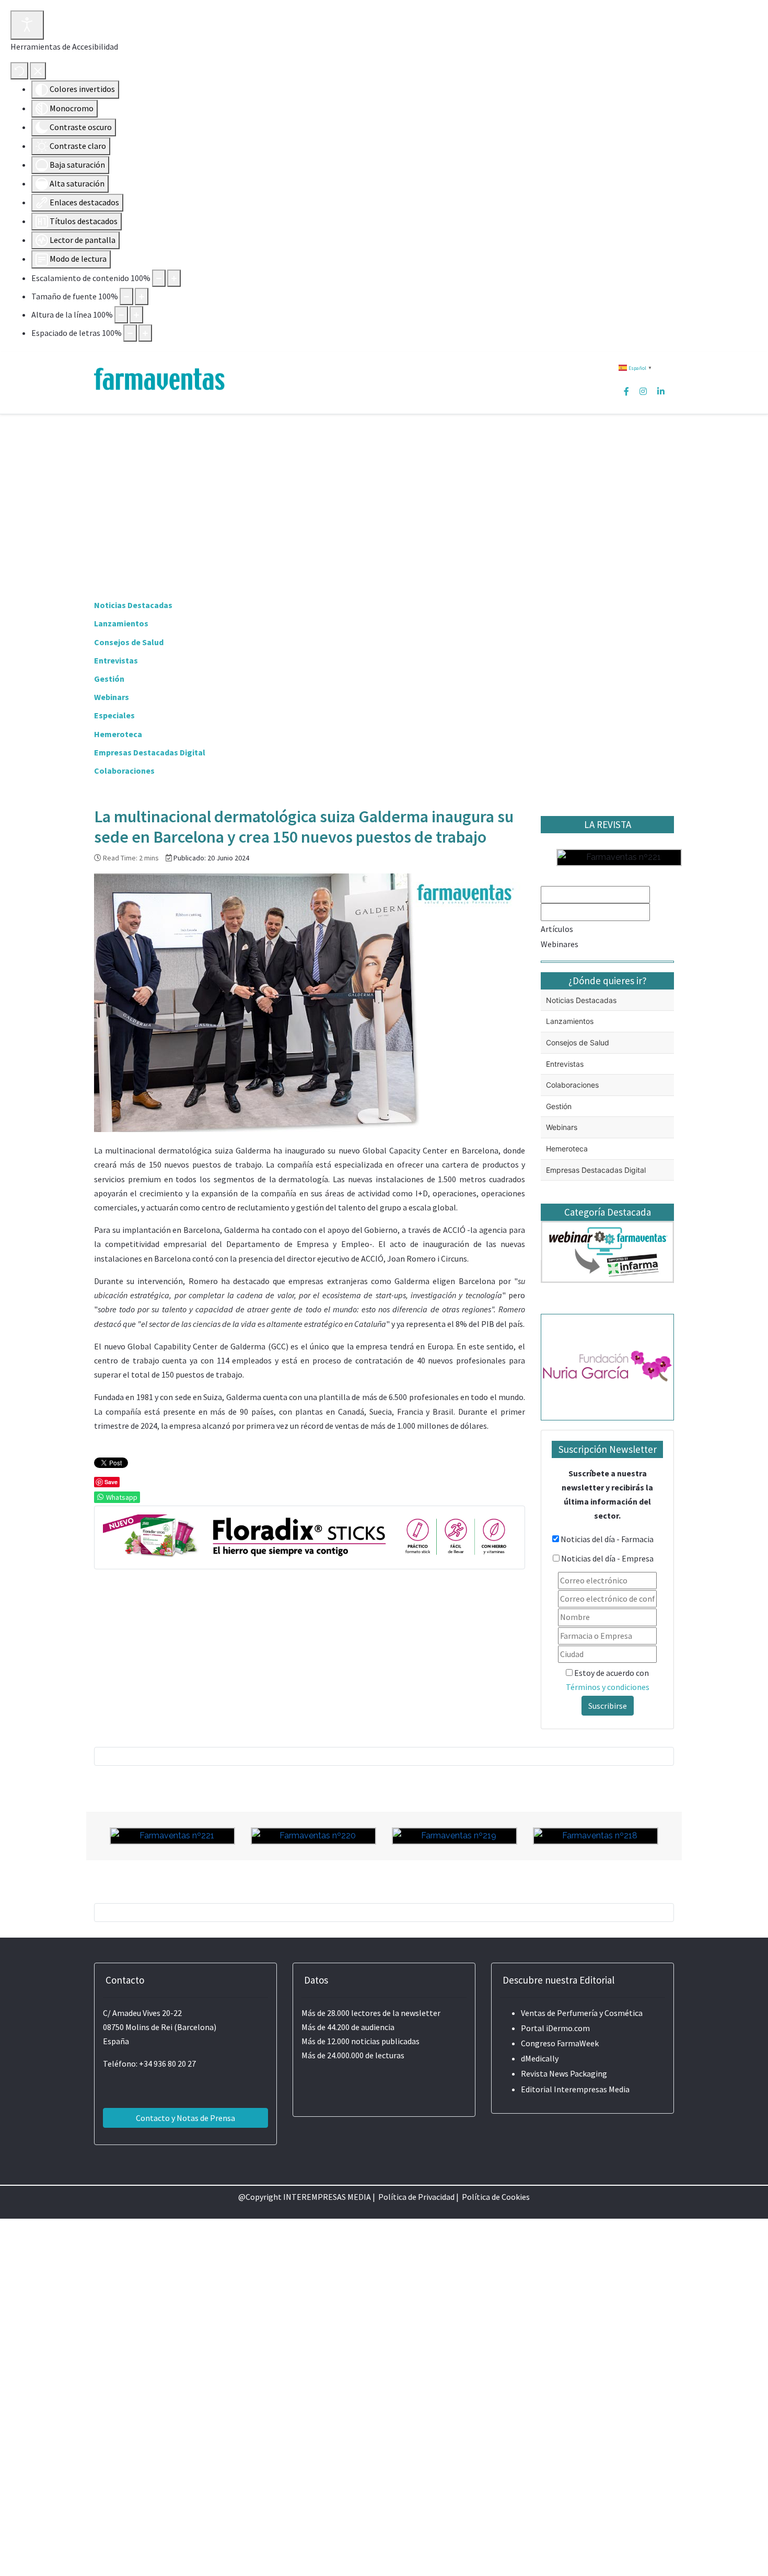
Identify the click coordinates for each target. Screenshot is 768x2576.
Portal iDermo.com (555, 2028)
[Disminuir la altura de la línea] (121, 315)
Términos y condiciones (608, 1687)
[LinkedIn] (661, 391)
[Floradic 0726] (310, 1536)
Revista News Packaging (564, 2073)
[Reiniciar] (19, 71)
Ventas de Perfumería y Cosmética (582, 2013)
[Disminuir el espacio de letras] (130, 333)
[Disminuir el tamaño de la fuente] (126, 296)
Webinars (112, 697)
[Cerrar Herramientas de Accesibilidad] (38, 71)
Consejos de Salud (129, 642)
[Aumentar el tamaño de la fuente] (142, 296)
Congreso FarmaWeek (560, 2043)
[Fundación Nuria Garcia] (607, 1366)
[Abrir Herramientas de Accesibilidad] (27, 25)
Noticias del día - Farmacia (607, 1539)
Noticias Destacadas (133, 605)
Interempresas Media (592, 2089)
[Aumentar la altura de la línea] (136, 315)
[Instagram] (643, 391)
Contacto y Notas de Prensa (185, 2118)
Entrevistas (116, 660)
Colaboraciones (124, 771)
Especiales (114, 715)
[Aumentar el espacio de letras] (145, 333)
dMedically (540, 2058)
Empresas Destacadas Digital (150, 752)
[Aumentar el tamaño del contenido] (174, 278)
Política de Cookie (494, 2197)
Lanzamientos (121, 623)
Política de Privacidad (416, 2197)
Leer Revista (619, 996)
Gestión (109, 679)
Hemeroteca (118, 734)
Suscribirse (608, 1706)
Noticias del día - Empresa (607, 1558)
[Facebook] (626, 391)
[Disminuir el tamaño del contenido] (159, 278)
